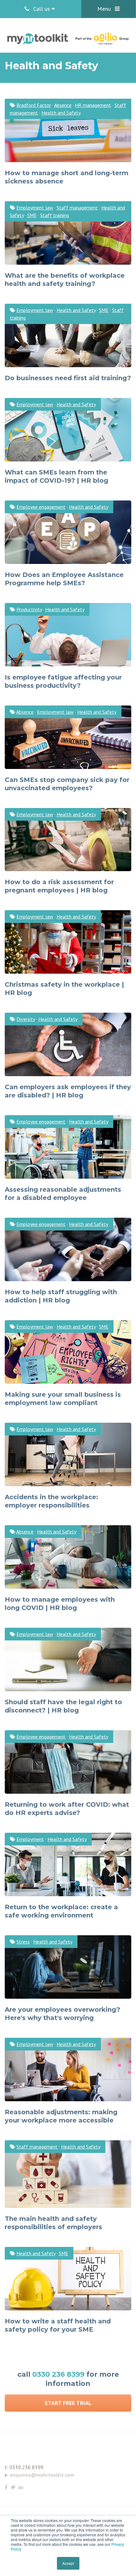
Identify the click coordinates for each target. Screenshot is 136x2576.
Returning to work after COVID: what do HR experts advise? (67, 1809)
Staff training (55, 215)
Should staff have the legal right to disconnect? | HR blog (63, 1706)
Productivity (29, 609)
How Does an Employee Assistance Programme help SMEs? (64, 579)
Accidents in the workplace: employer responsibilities (51, 1501)
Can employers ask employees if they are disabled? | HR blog (68, 1091)
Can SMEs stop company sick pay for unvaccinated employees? (67, 784)
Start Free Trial (68, 2403)
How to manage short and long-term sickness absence (67, 177)
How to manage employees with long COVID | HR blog (60, 1604)
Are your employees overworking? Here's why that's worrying (62, 2014)
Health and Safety (61, 113)
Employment (30, 1839)
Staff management (77, 208)
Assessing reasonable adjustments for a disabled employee (63, 1194)
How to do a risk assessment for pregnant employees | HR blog (59, 886)
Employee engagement (41, 507)
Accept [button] (68, 2563)
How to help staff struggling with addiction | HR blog (61, 1296)
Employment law (35, 208)
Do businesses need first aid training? (68, 378)
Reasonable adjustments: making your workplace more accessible (61, 2116)
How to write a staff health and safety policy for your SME (58, 2325)
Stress (23, 1942)
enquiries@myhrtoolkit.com (42, 2475)
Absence (63, 105)
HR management (93, 105)
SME (32, 215)
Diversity (26, 1019)
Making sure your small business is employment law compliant (63, 1399)
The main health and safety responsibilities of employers (53, 2223)
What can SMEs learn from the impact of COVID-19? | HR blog (56, 476)
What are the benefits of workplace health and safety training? (65, 280)
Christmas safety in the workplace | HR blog (64, 989)
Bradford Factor (34, 105)
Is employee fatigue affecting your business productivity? (63, 681)
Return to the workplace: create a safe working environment (61, 1911)
